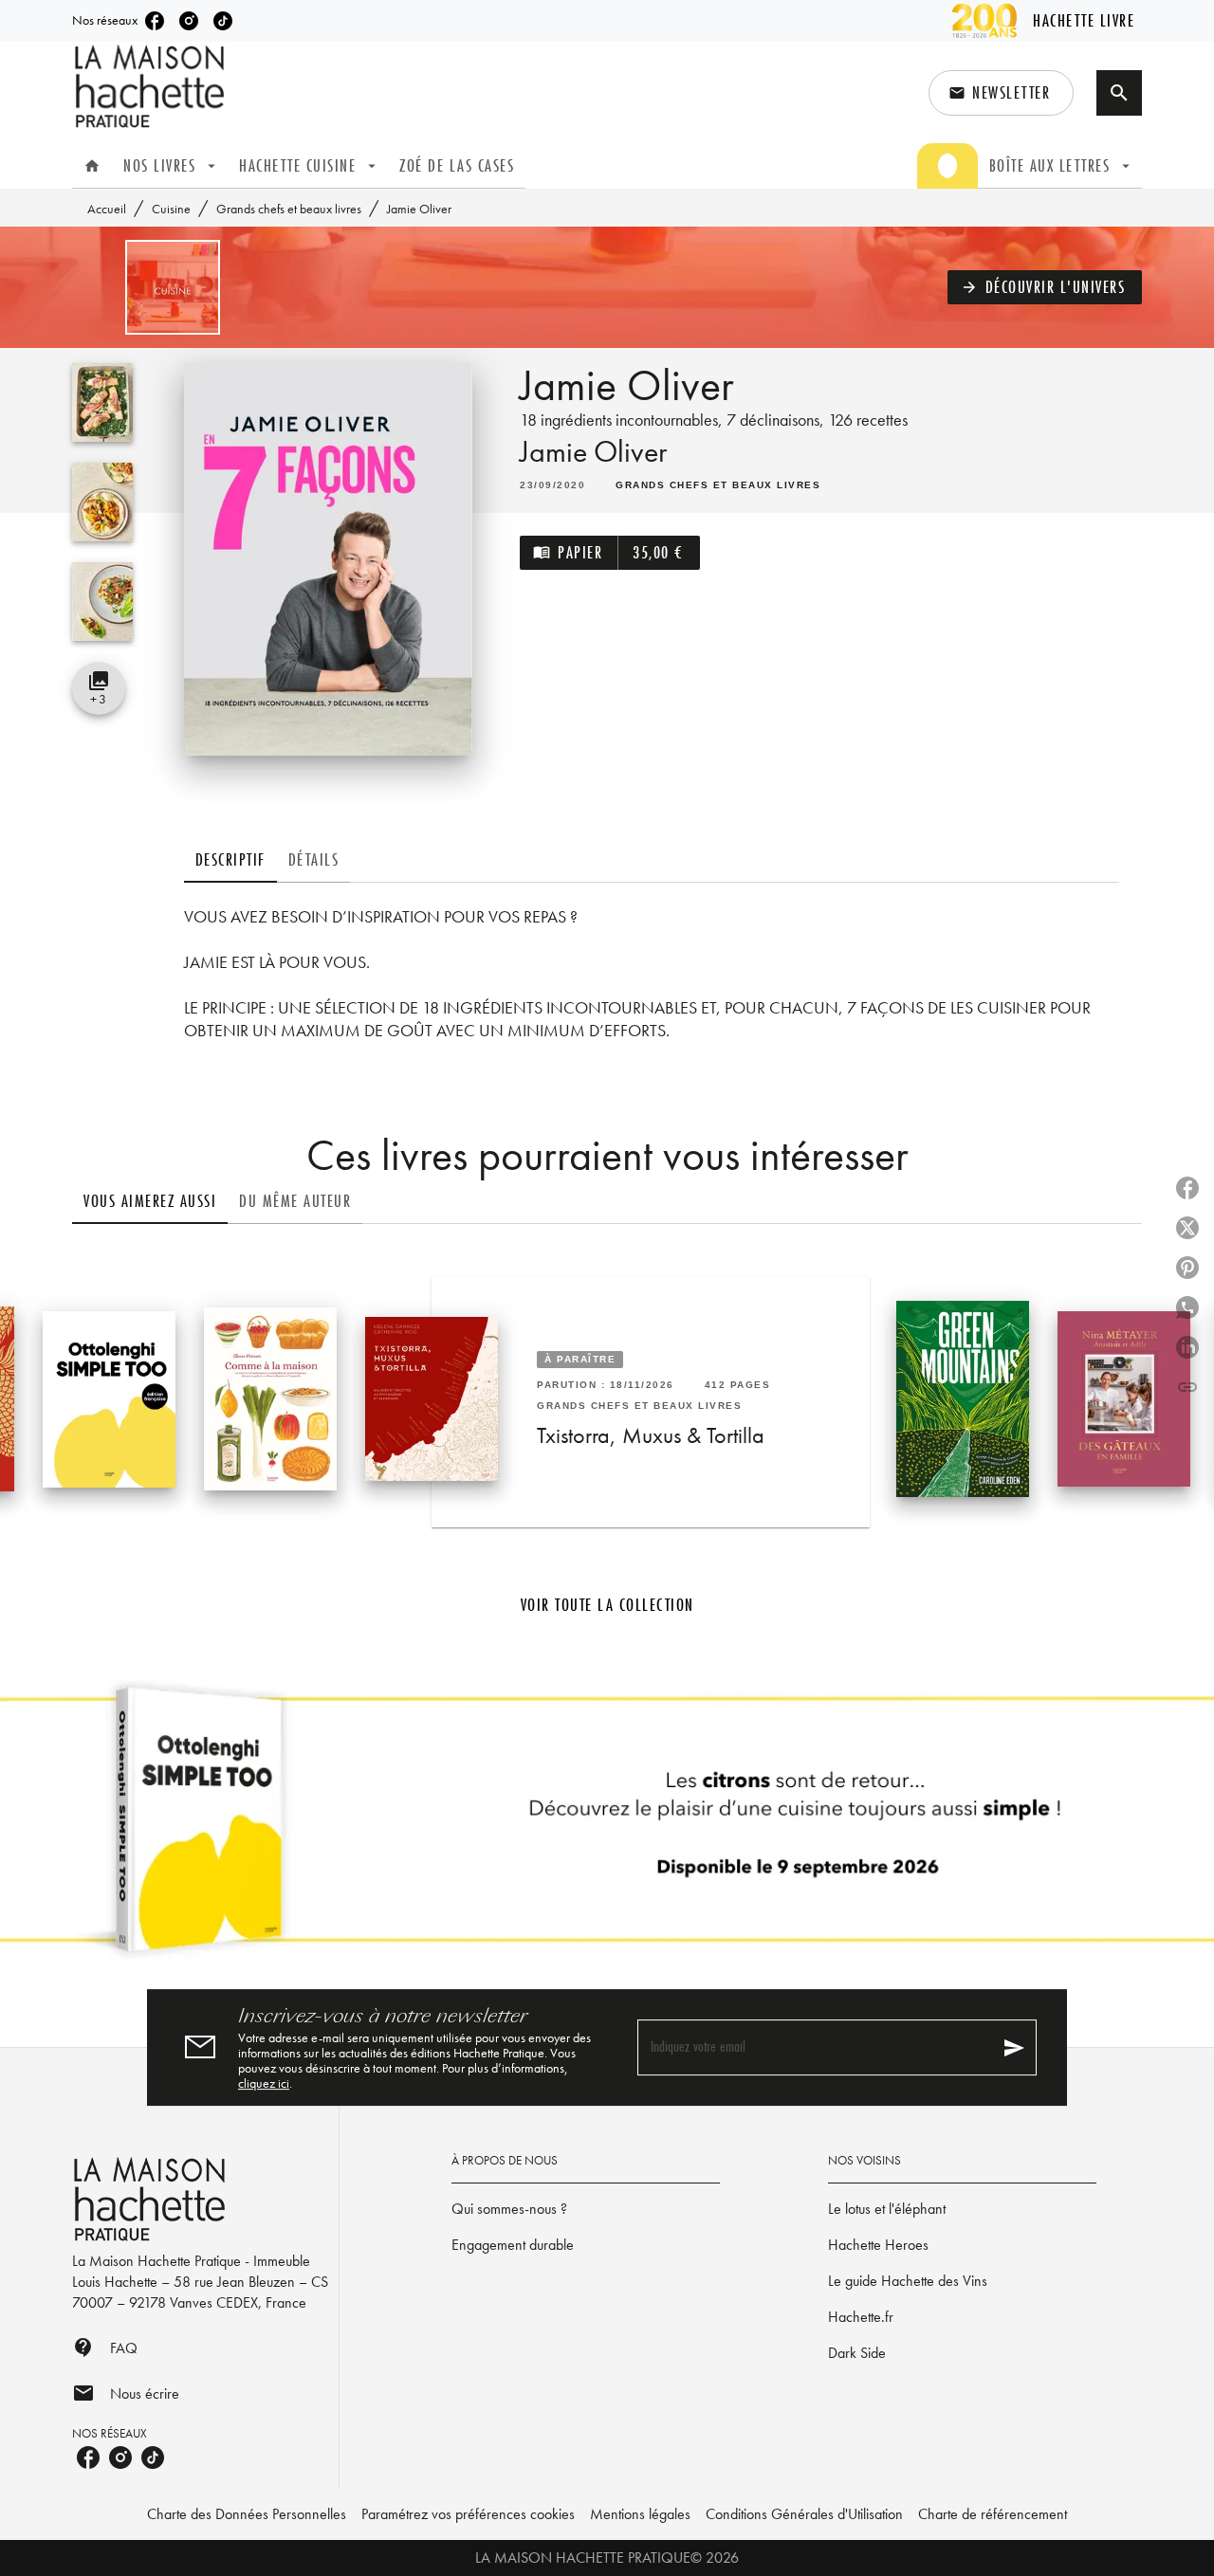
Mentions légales (640, 2514)
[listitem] (155, 21)
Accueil (107, 209)
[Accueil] (152, 87)
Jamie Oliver (593, 452)
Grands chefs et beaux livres (289, 209)
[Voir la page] (607, 1827)
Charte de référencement (993, 2514)
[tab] (92, 166)
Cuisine (171, 209)
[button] (1001, 93)
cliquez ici (264, 2083)
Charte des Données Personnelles (247, 2514)
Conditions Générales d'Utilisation (804, 2514)
